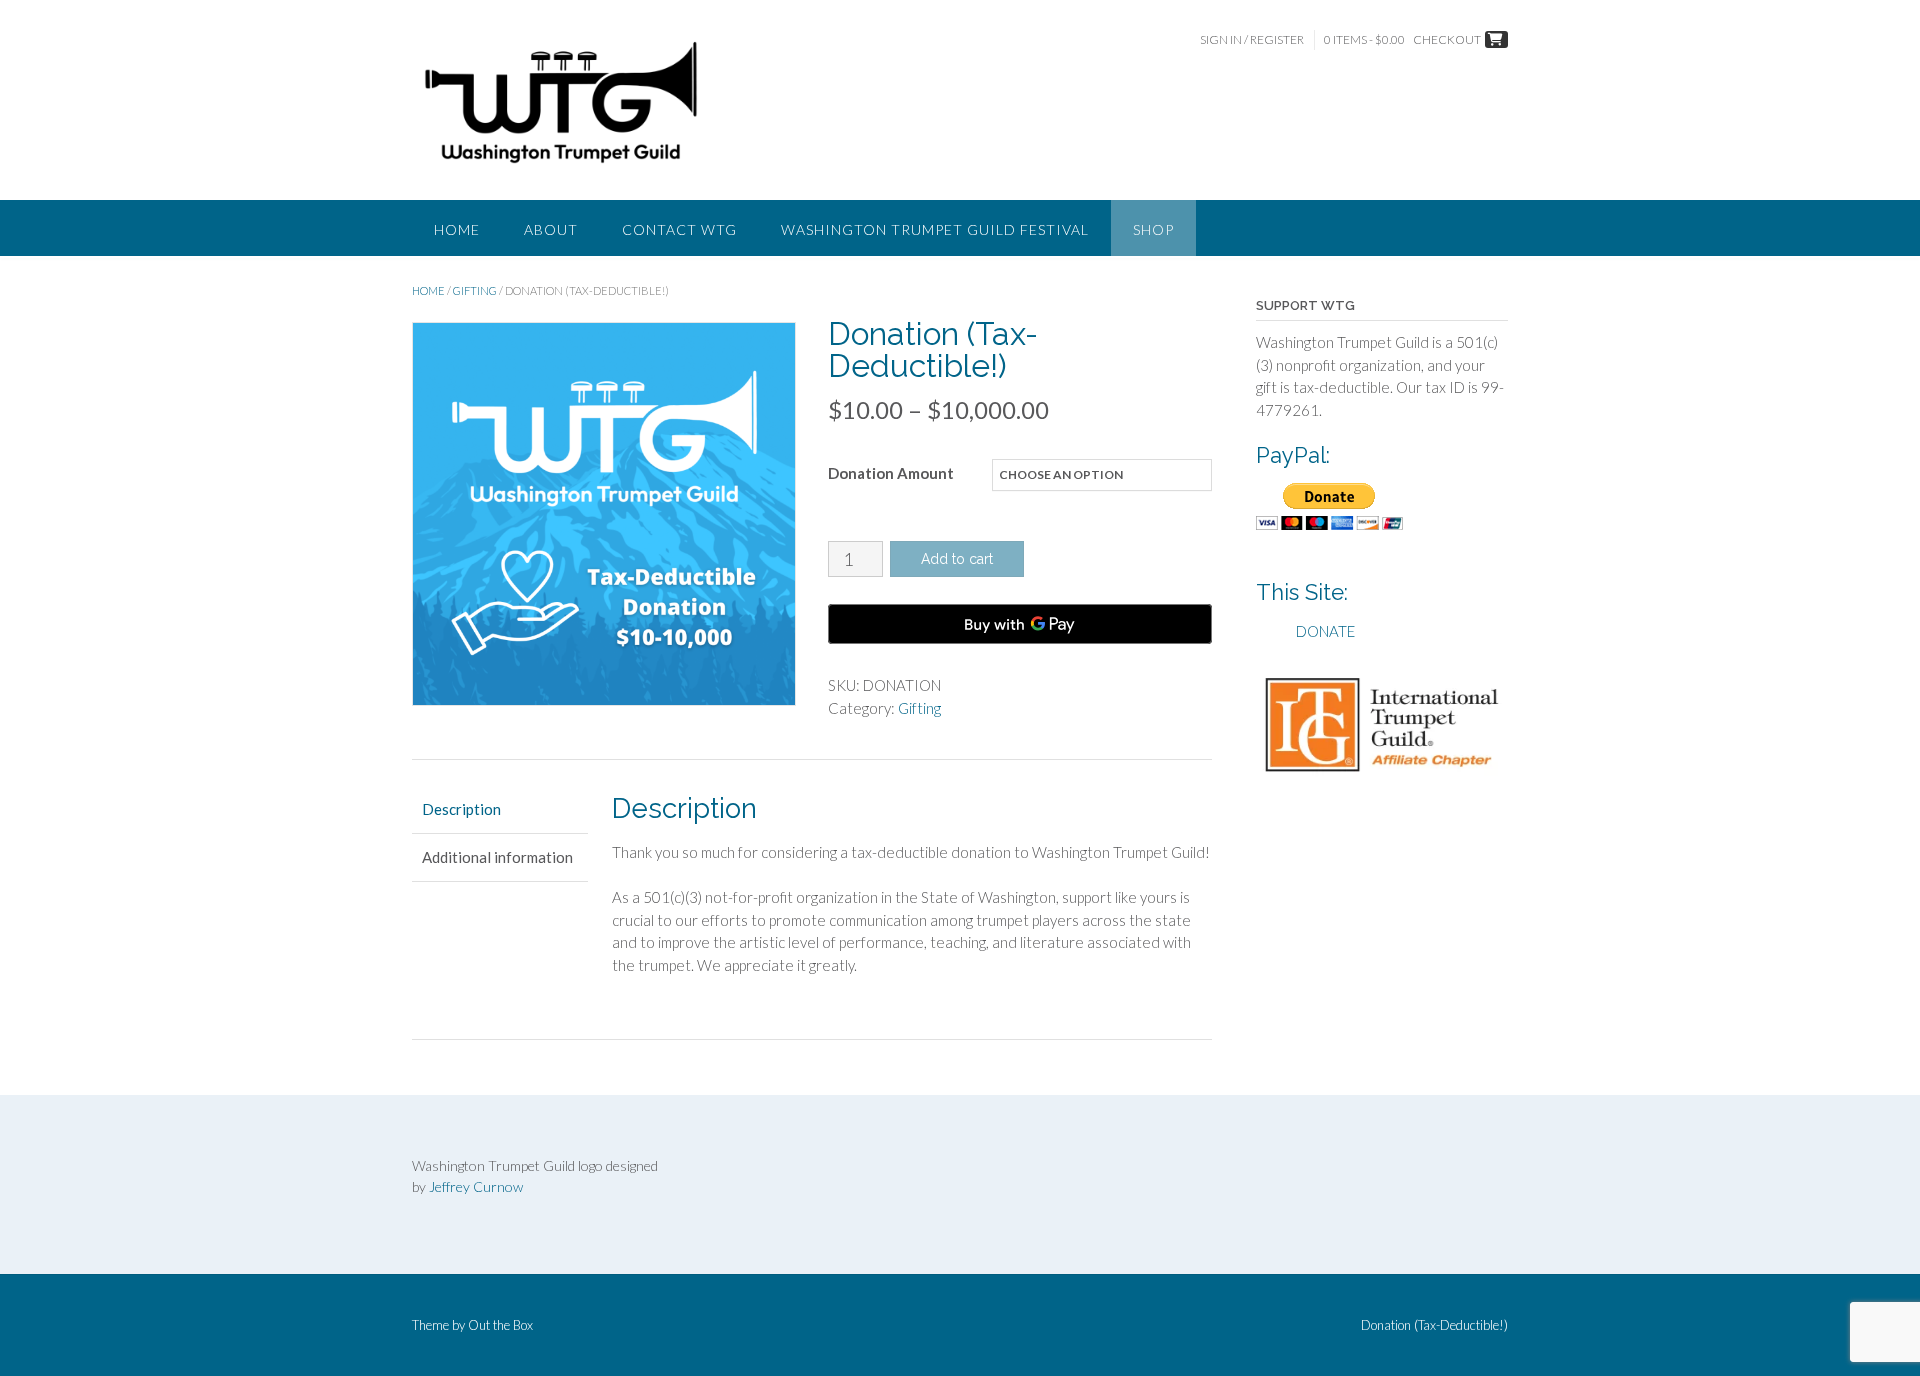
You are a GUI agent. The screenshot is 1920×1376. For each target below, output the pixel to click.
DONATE (1325, 631)
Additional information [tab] (497, 857)
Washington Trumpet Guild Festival (935, 229)
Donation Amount (891, 473)
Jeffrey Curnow (476, 1186)
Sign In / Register (1252, 39)
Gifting (475, 290)
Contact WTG (679, 229)
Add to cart (957, 559)
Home (457, 229)
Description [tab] (461, 809)
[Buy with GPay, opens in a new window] (1020, 624)
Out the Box (500, 1325)
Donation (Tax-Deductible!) (1434, 1325)
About (551, 229)
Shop (1153, 229)
